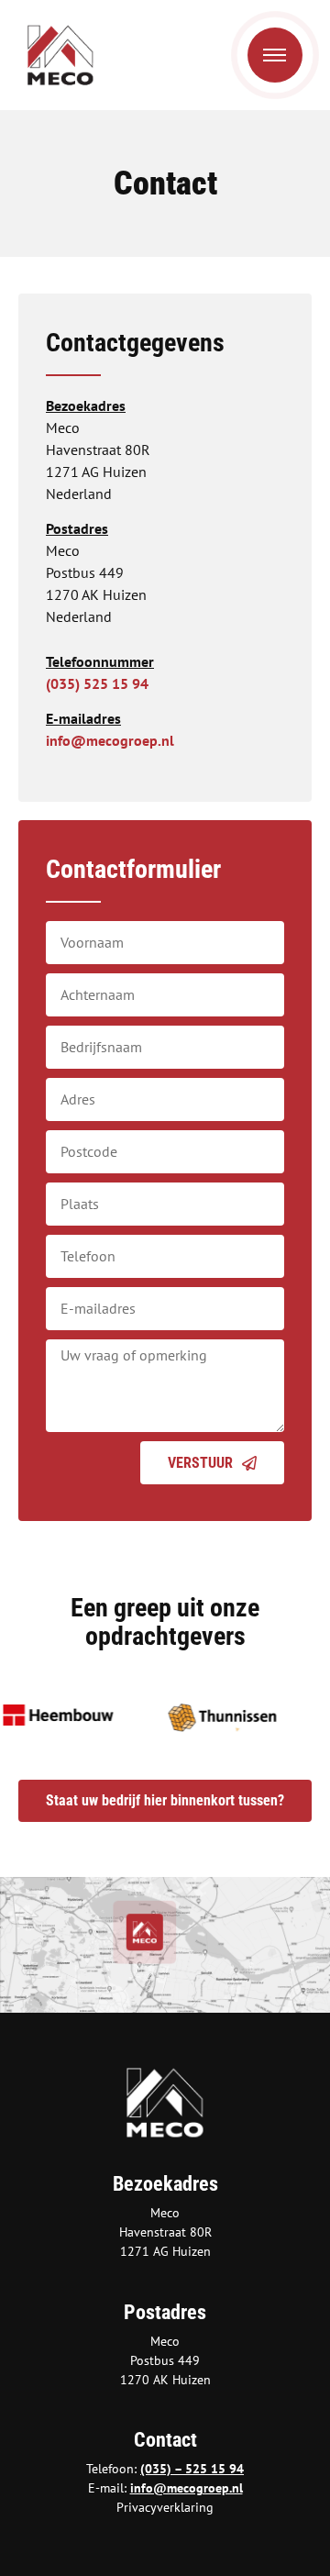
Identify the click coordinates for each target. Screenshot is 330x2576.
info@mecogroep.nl (110, 740)
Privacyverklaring (165, 2507)
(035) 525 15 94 (97, 683)
